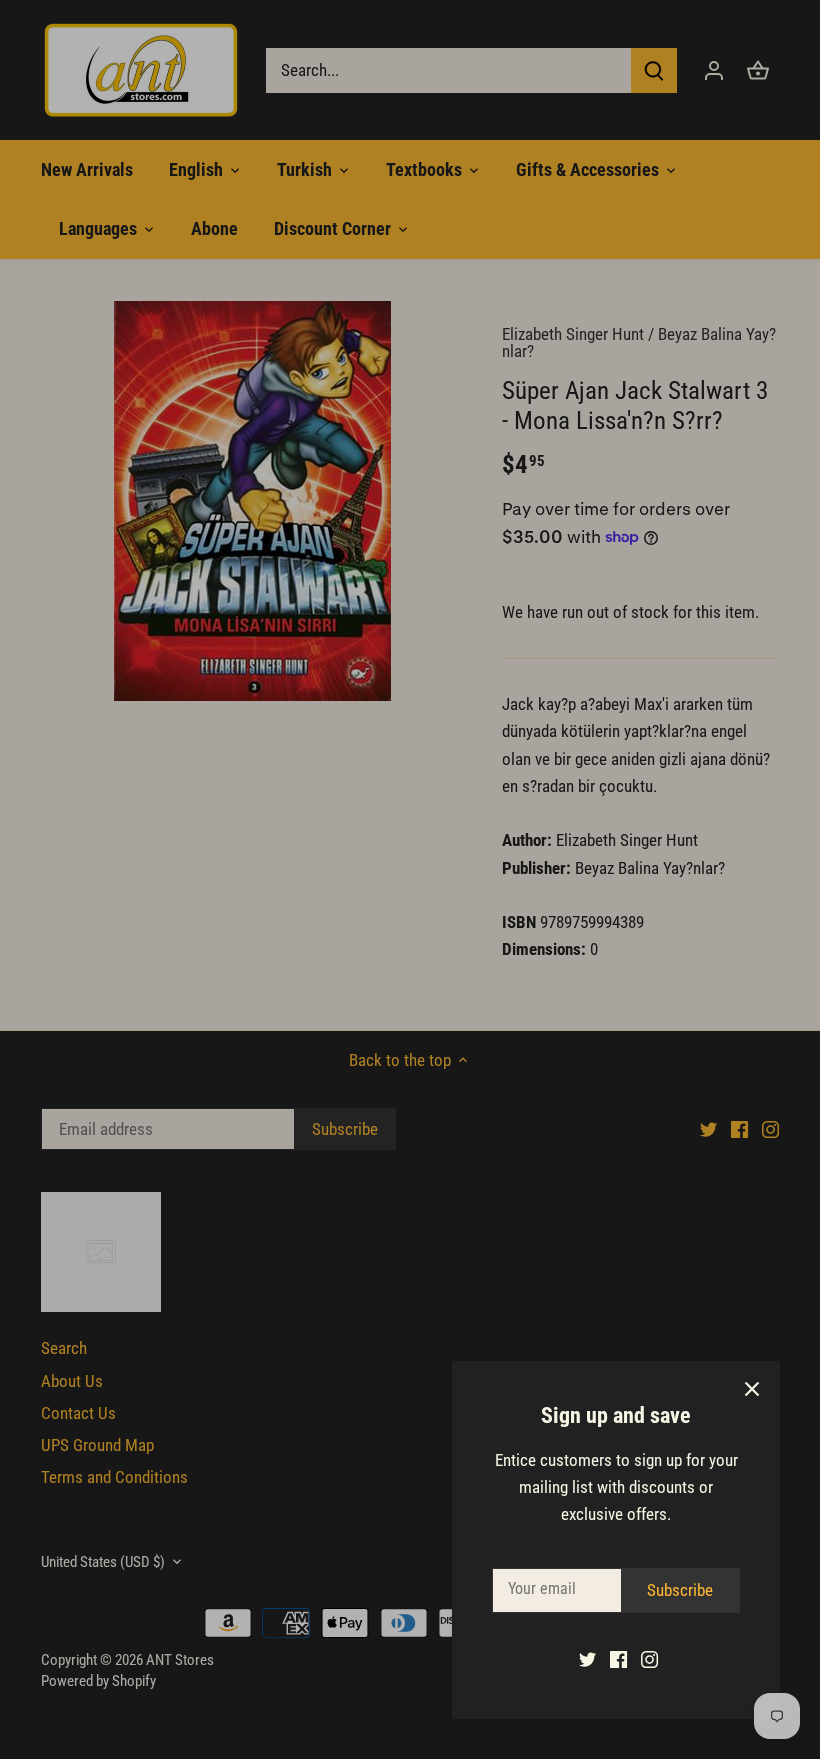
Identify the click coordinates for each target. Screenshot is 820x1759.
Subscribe (680, 1590)
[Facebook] (618, 1659)
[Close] (752, 1389)
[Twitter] (587, 1659)
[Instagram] (649, 1659)
